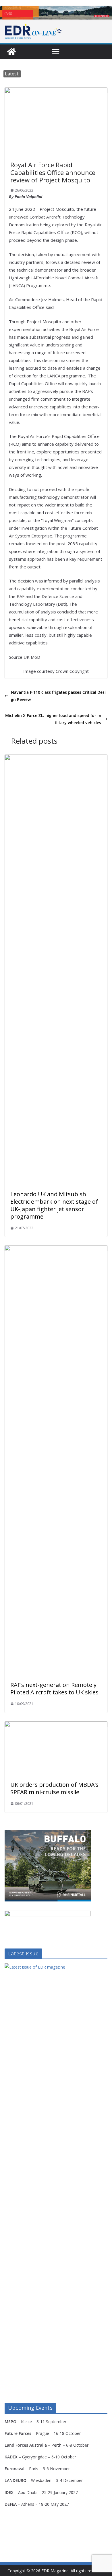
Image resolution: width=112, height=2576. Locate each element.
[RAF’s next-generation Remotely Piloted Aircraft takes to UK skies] (56, 1249)
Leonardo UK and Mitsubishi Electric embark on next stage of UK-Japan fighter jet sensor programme (54, 1205)
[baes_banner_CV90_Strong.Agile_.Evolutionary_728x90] (56, 13)
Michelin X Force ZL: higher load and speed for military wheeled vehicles (53, 719)
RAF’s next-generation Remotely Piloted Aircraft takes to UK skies (54, 1689)
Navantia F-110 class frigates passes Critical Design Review (58, 696)
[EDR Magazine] (11, 52)
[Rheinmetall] (48, 1833)
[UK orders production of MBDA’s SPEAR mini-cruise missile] (56, 1725)
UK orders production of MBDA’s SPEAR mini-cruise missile (54, 1788)
